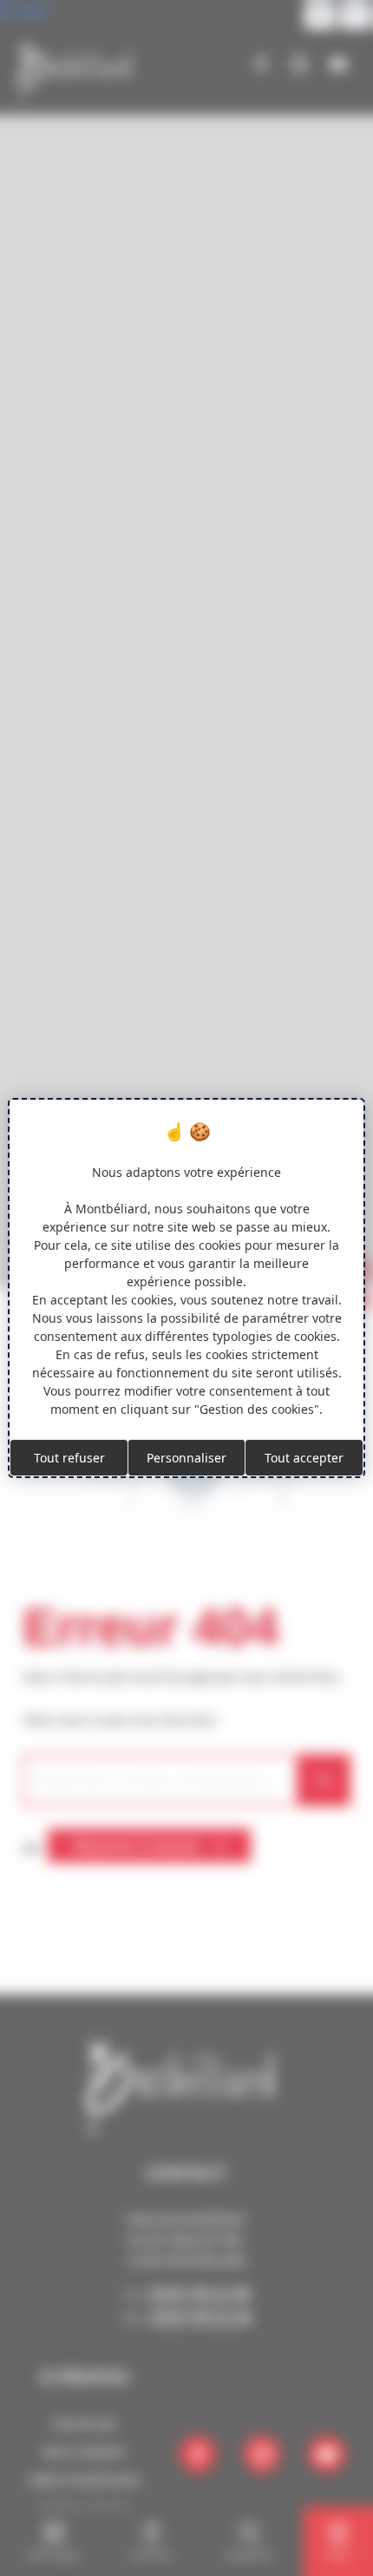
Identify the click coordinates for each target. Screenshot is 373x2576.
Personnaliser (186, 1458)
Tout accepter (304, 1458)
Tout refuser (69, 1458)
